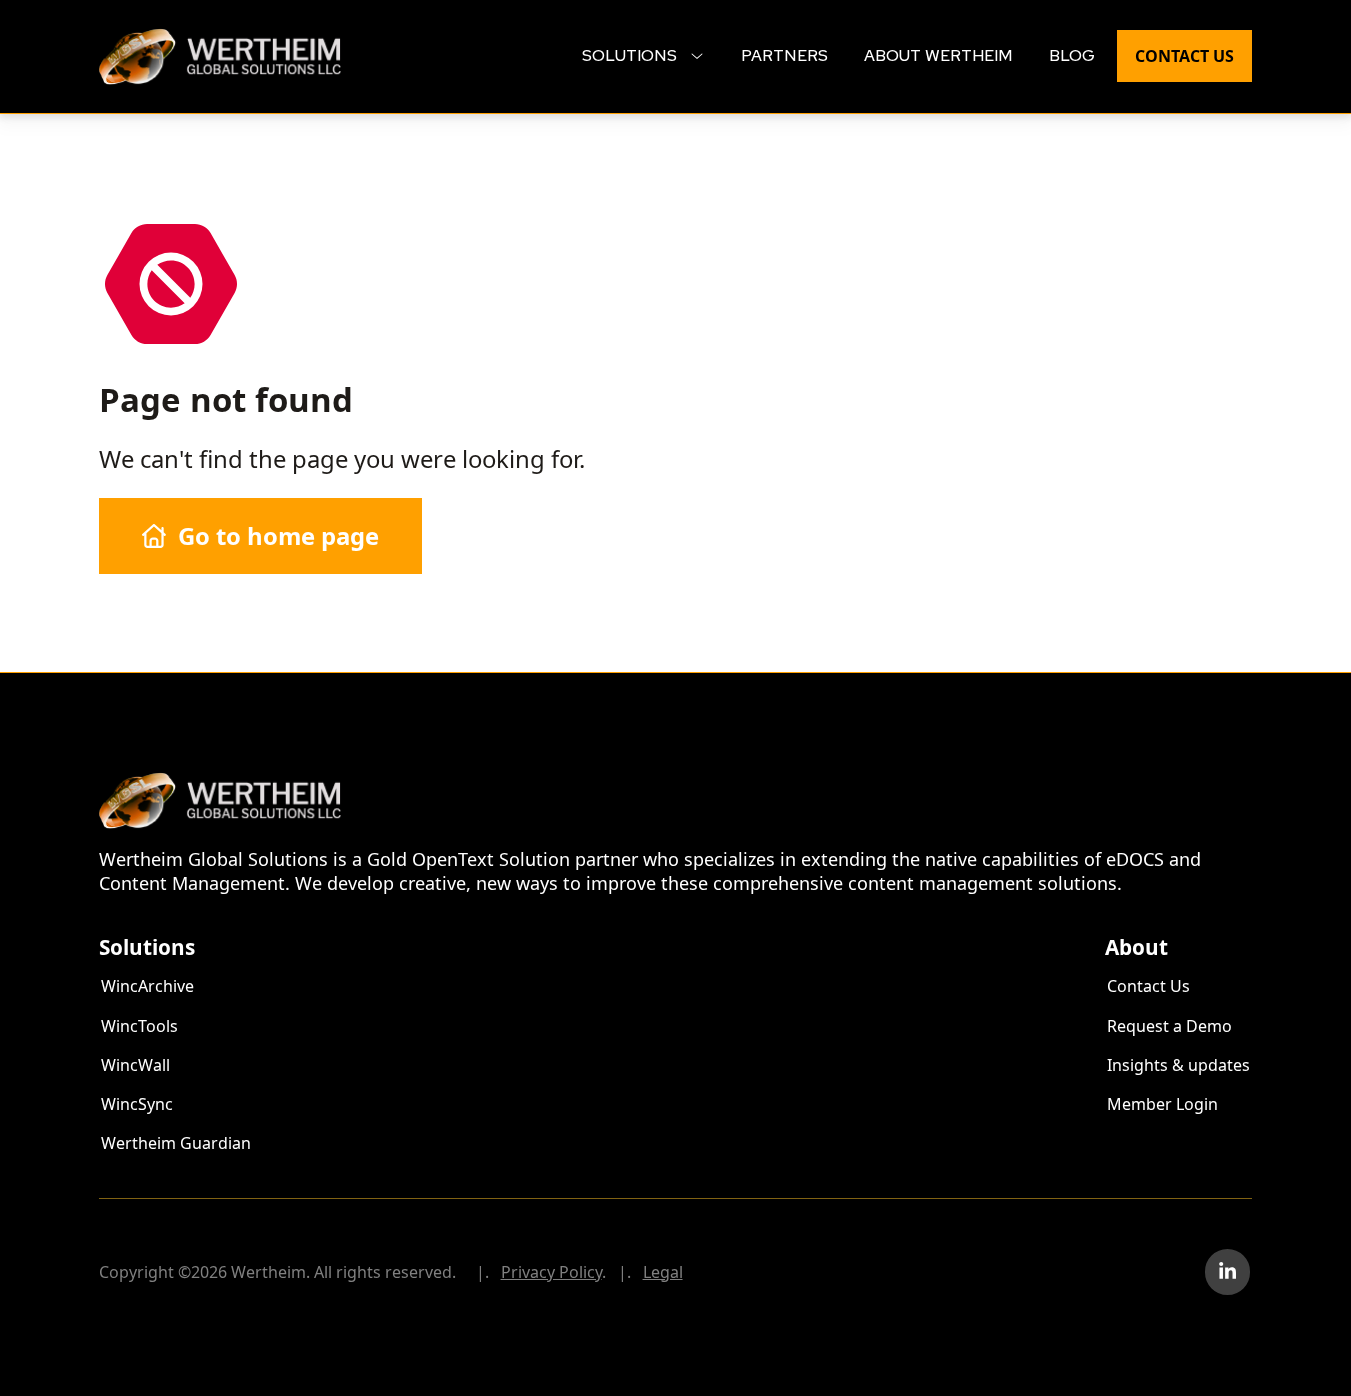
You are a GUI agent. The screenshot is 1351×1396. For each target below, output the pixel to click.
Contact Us (1148, 986)
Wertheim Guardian (176, 1143)
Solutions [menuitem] (631, 55)
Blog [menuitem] (1072, 55)
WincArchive (147, 986)
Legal (663, 1272)
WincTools (139, 1026)
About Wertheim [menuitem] (938, 55)
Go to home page (278, 535)
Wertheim (136, 38)
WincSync (137, 1104)
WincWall (135, 1065)
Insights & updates (1178, 1065)
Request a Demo (1169, 1026)
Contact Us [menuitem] (1184, 56)
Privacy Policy (551, 1272)
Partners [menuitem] (784, 55)
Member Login (1162, 1104)
